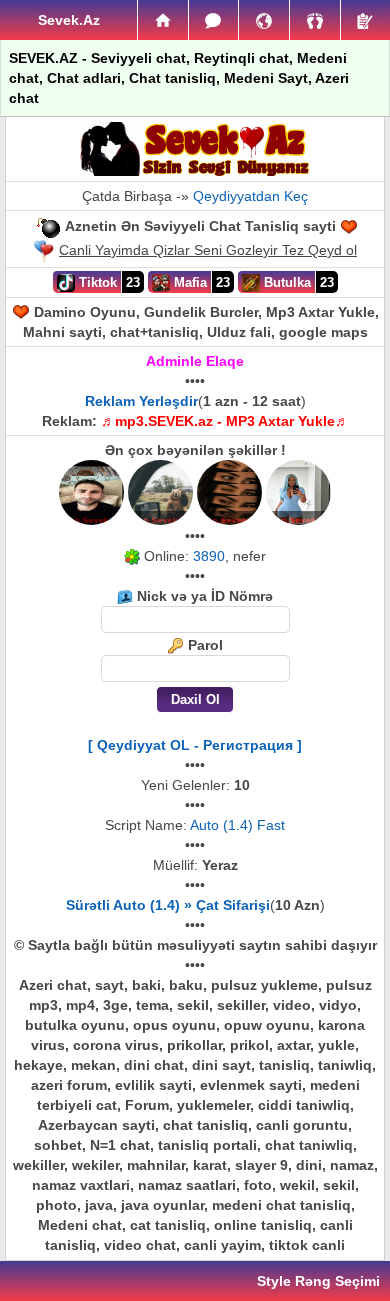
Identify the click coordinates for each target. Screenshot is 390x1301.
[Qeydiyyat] (365, 20)
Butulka (285, 282)
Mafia (188, 282)
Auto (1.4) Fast (237, 825)
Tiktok (96, 282)
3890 (209, 556)
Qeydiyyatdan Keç (250, 196)
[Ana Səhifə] (163, 20)
